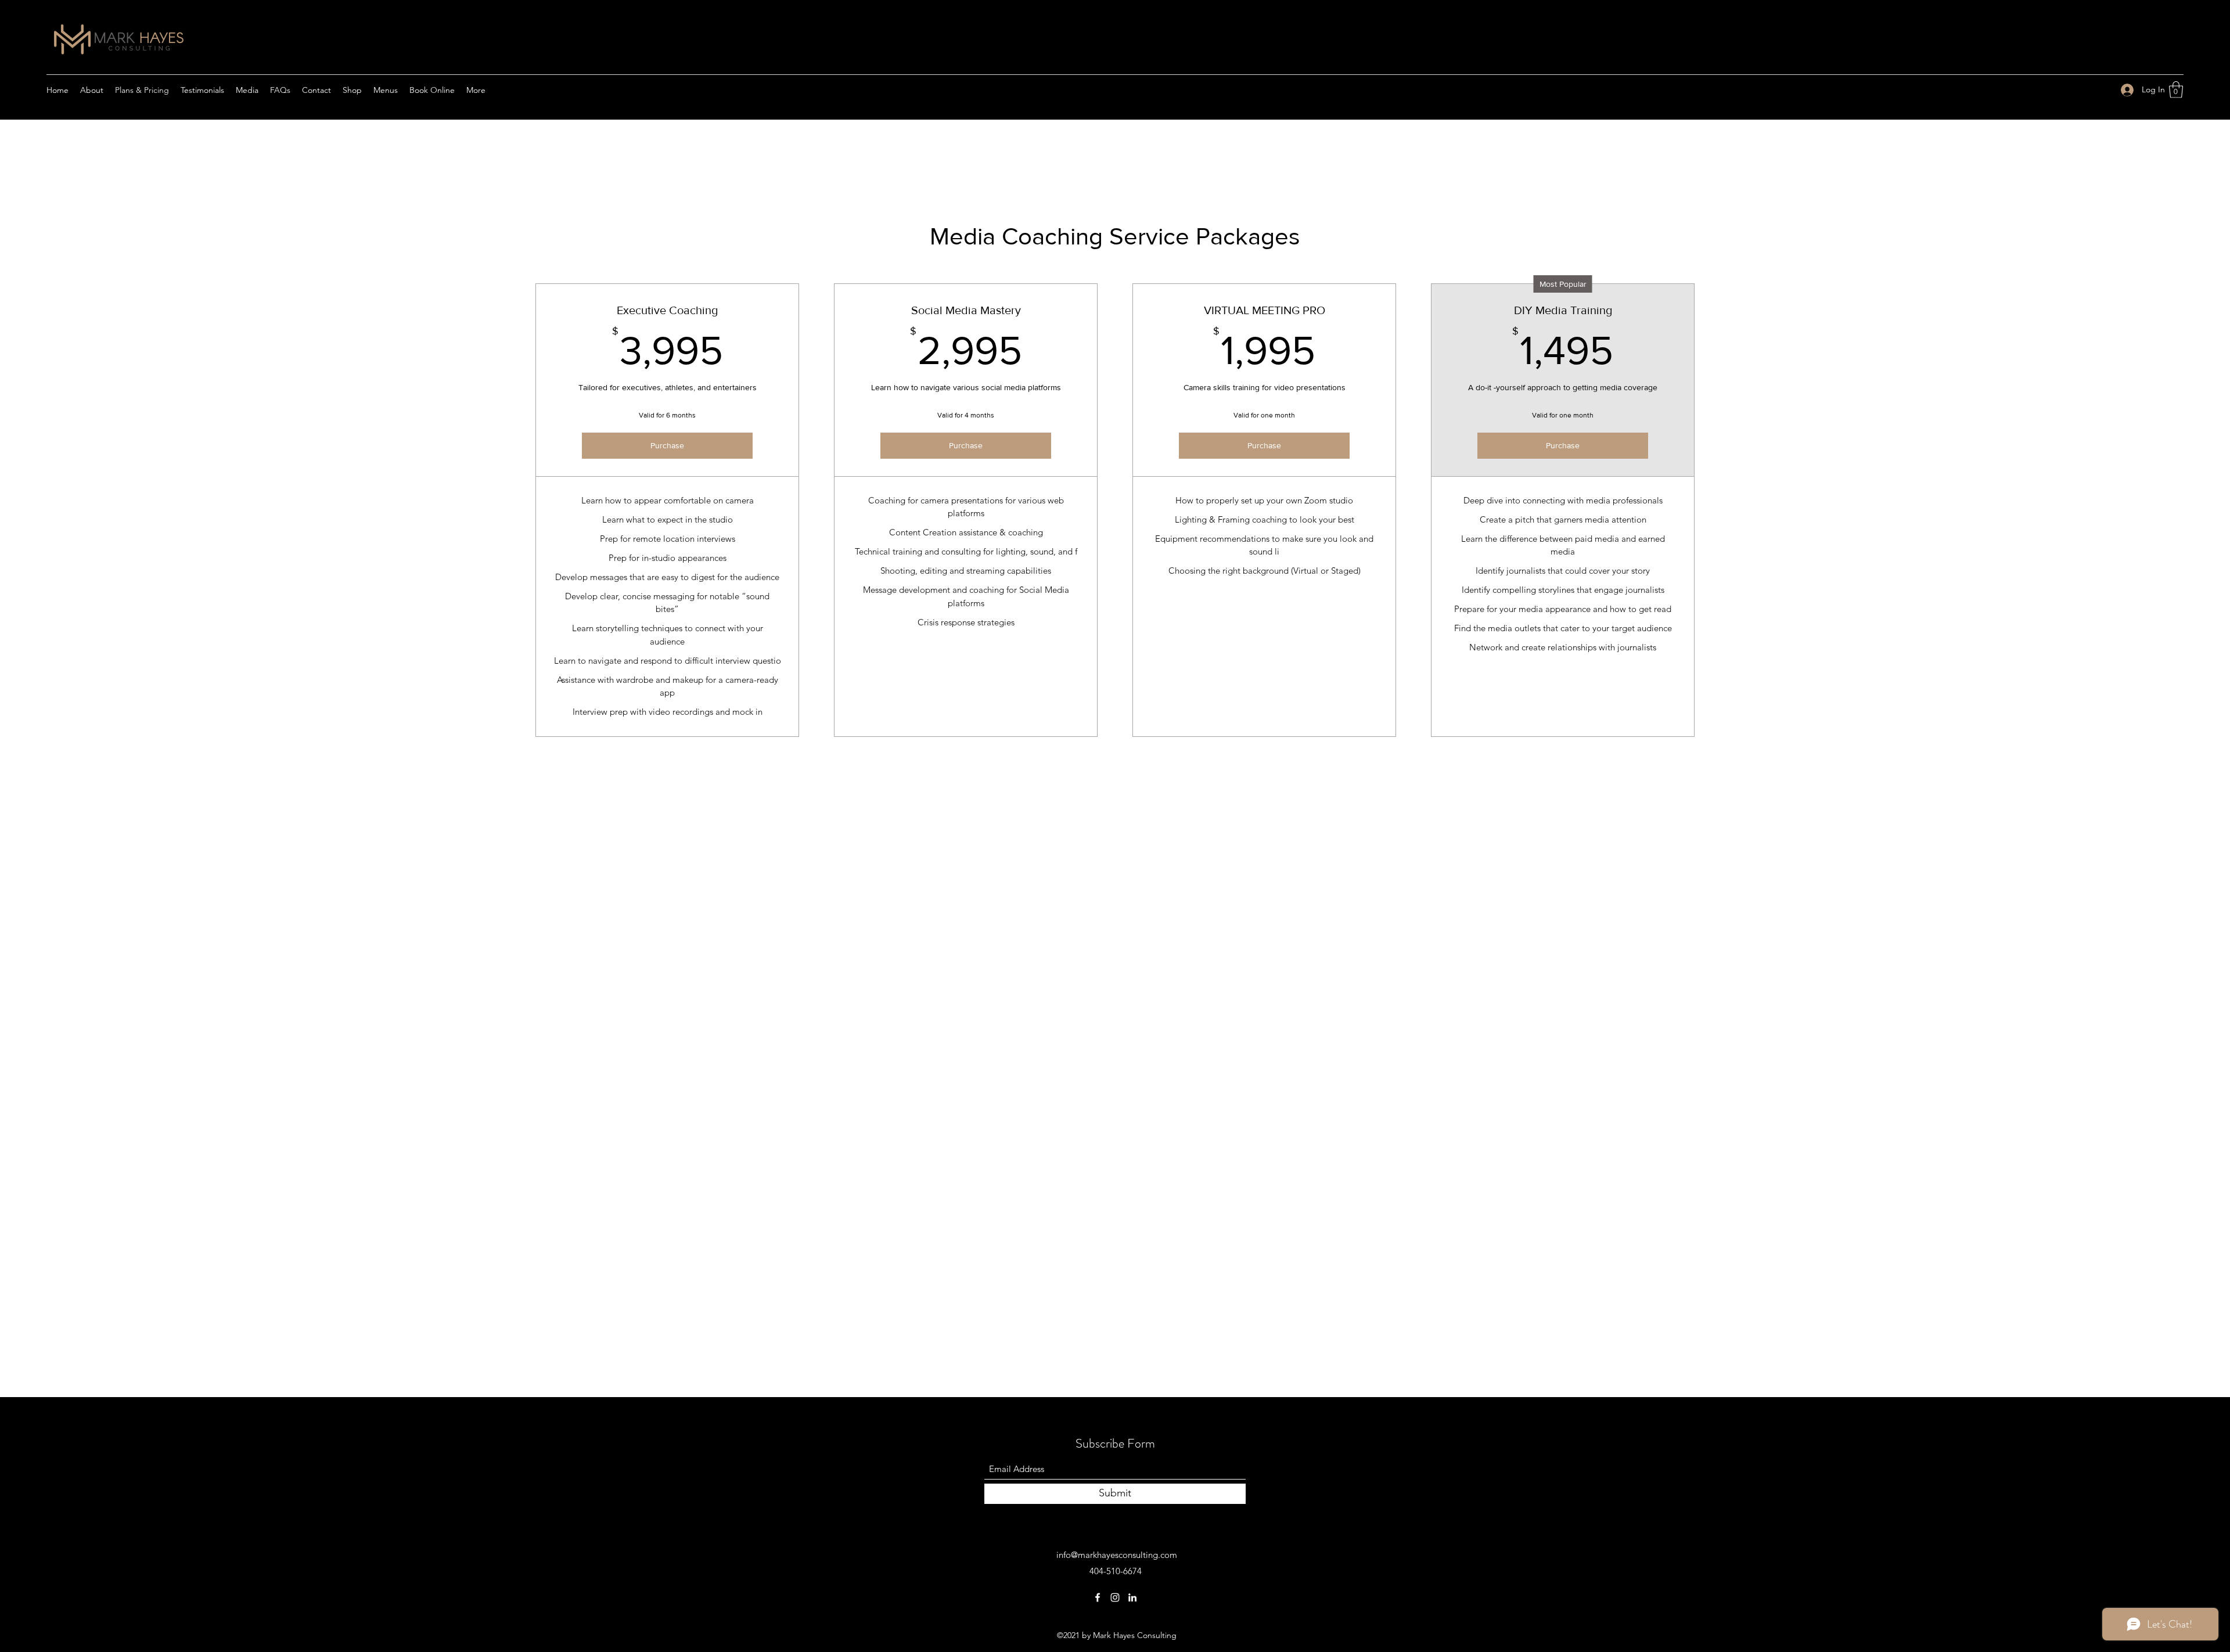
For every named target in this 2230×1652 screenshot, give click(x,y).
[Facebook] (1098, 1597)
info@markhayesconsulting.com (1117, 1555)
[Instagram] (1115, 1597)
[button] (2176, 90)
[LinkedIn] (1132, 1597)
